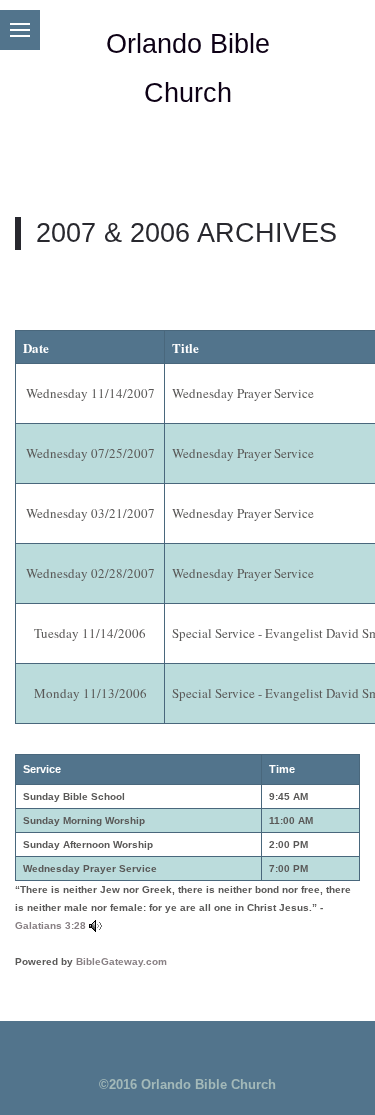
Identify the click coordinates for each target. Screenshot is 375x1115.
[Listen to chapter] (95, 925)
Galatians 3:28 (50, 925)
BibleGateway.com (121, 961)
